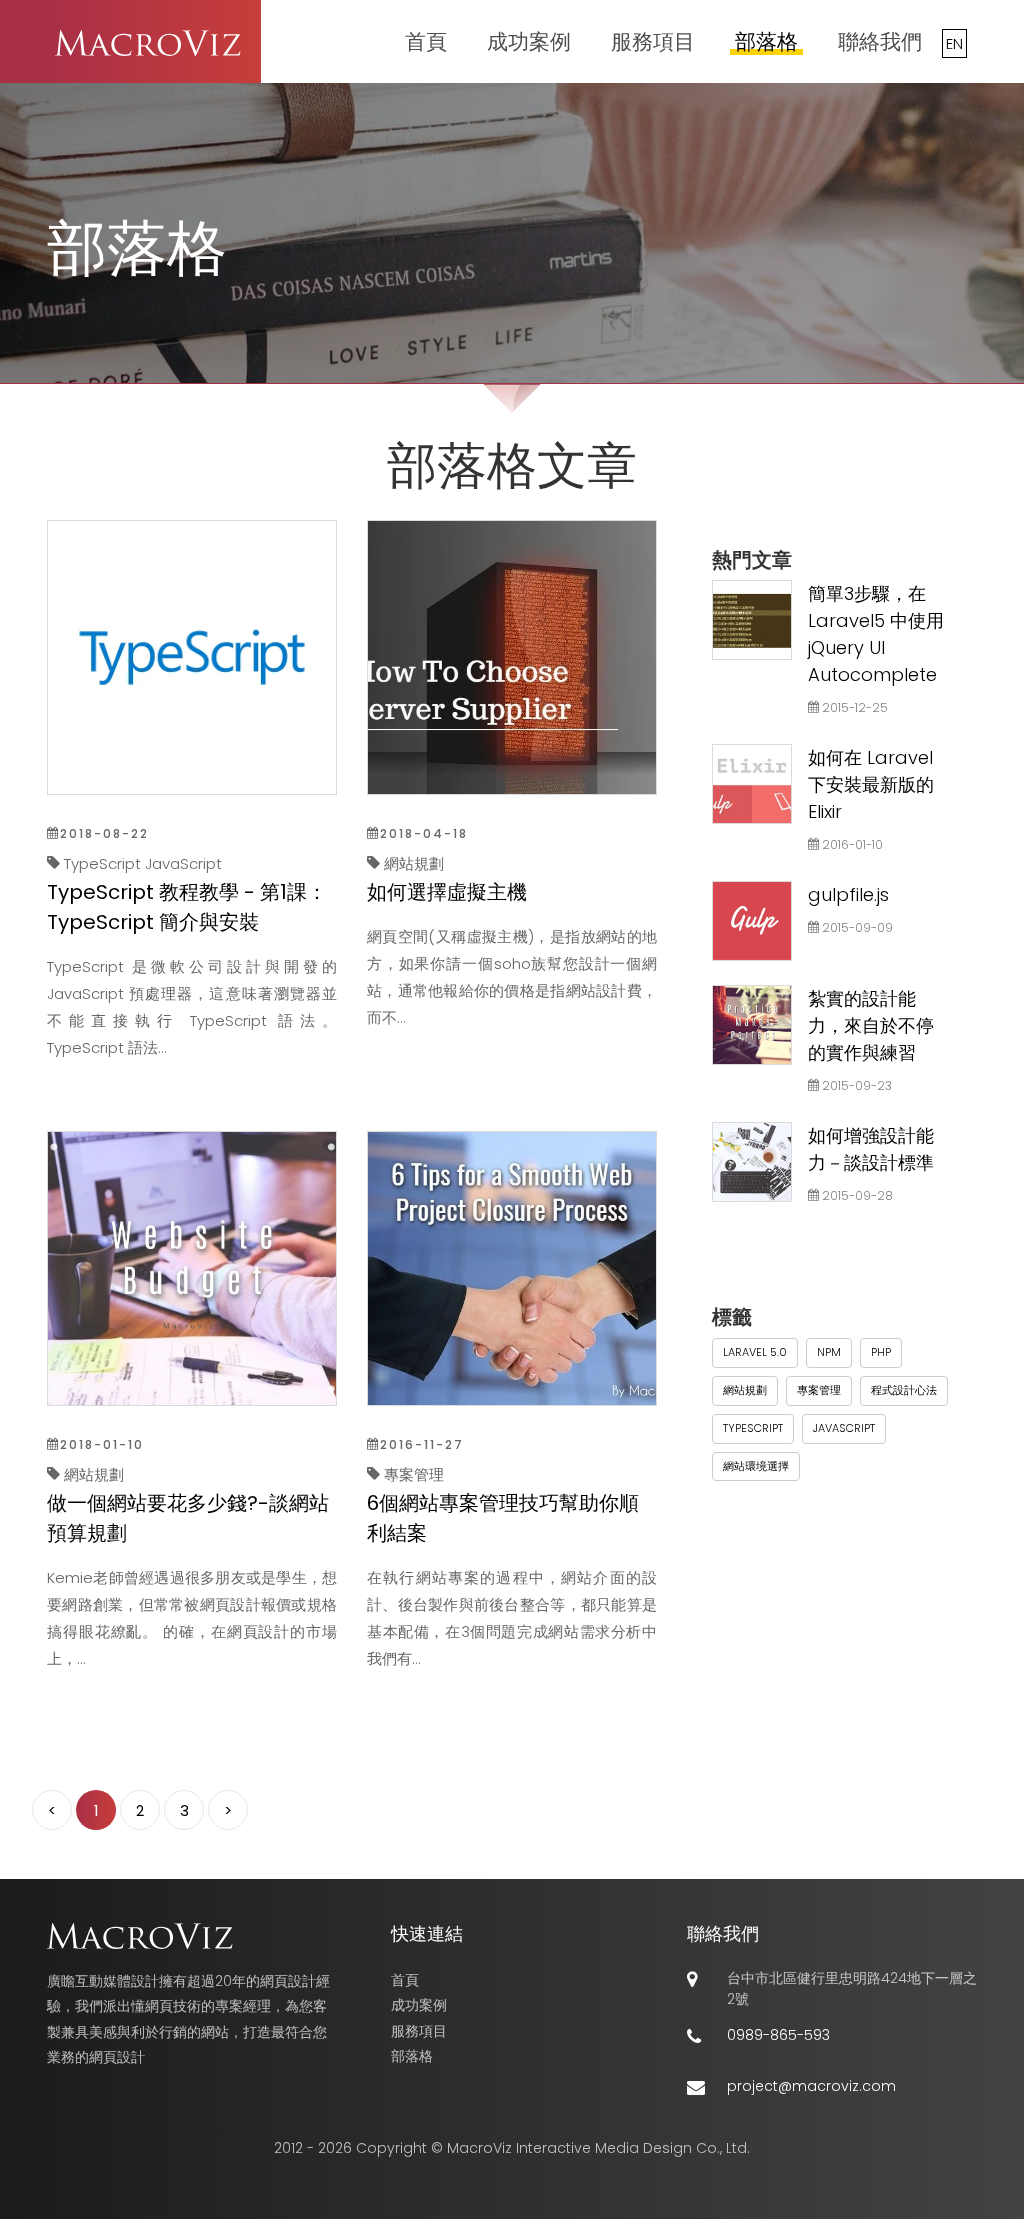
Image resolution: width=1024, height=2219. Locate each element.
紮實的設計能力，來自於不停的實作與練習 (871, 1025)
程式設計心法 (904, 1390)
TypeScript (753, 1428)
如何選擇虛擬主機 (447, 892)
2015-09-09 (856, 927)
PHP (881, 1352)
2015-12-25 (853, 707)
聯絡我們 (880, 41)
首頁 (426, 41)
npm (829, 1352)
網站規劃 (745, 1390)
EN (954, 43)
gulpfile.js (848, 894)
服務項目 (653, 41)
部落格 (766, 41)
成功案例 (529, 41)
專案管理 (819, 1390)
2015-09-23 (855, 1085)
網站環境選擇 (756, 1466)
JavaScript (844, 1428)
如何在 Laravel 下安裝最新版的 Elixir (871, 784)
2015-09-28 (856, 1195)
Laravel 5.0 (755, 1352)
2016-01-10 (851, 844)
